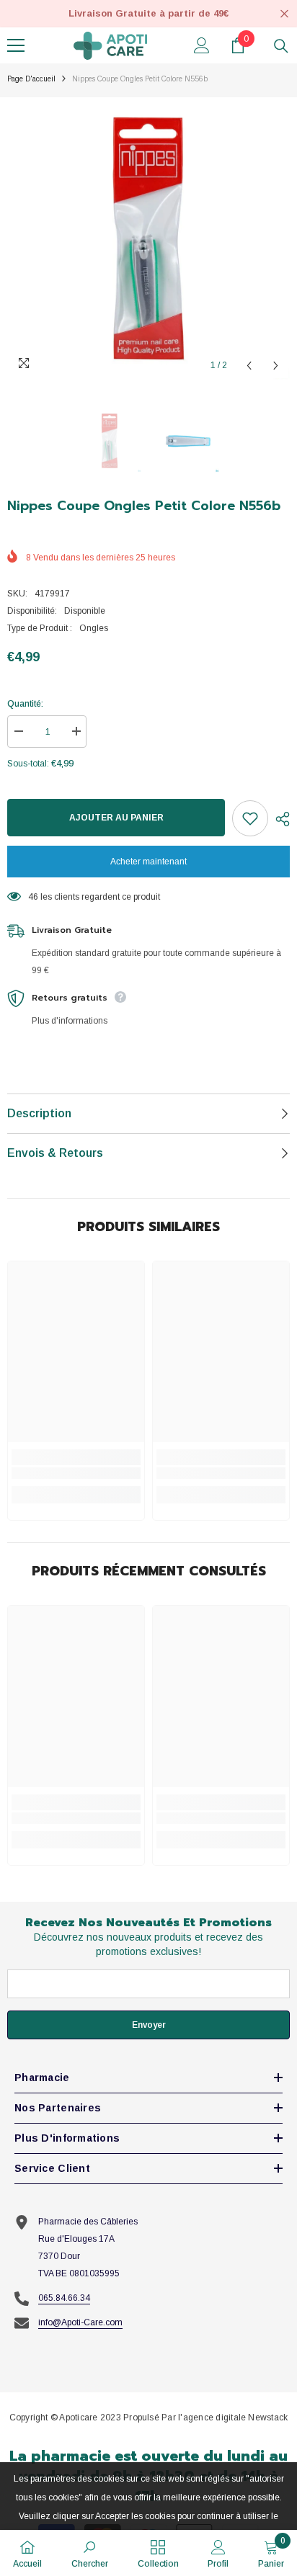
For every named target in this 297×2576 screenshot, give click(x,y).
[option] (148, 238)
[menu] (16, 45)
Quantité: (25, 704)
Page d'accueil (31, 79)
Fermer (284, 14)
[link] (76, 1473)
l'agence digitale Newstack (233, 2418)
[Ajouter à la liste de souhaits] (250, 818)
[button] (249, 366)
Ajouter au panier (116, 818)
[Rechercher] (281, 46)
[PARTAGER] (279, 819)
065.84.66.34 (64, 2298)
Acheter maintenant (148, 862)
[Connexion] (202, 45)
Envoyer (149, 2025)
